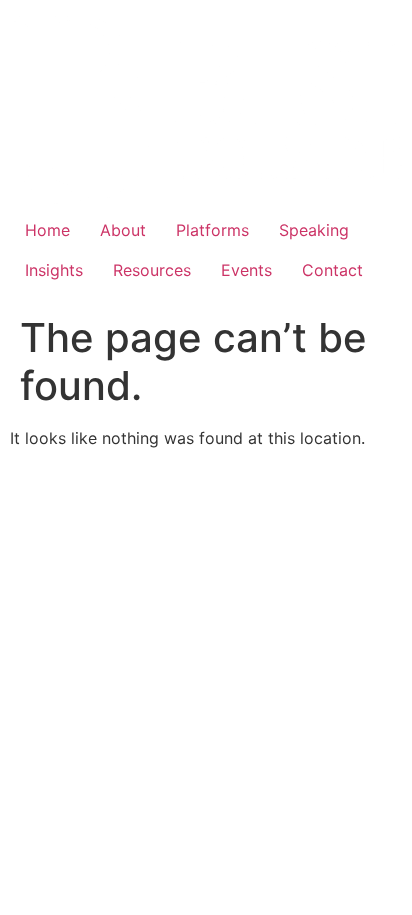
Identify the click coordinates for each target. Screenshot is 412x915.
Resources (152, 270)
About (123, 230)
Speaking (314, 230)
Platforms (212, 230)
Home (47, 230)
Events (246, 270)
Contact (332, 270)
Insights (54, 270)
